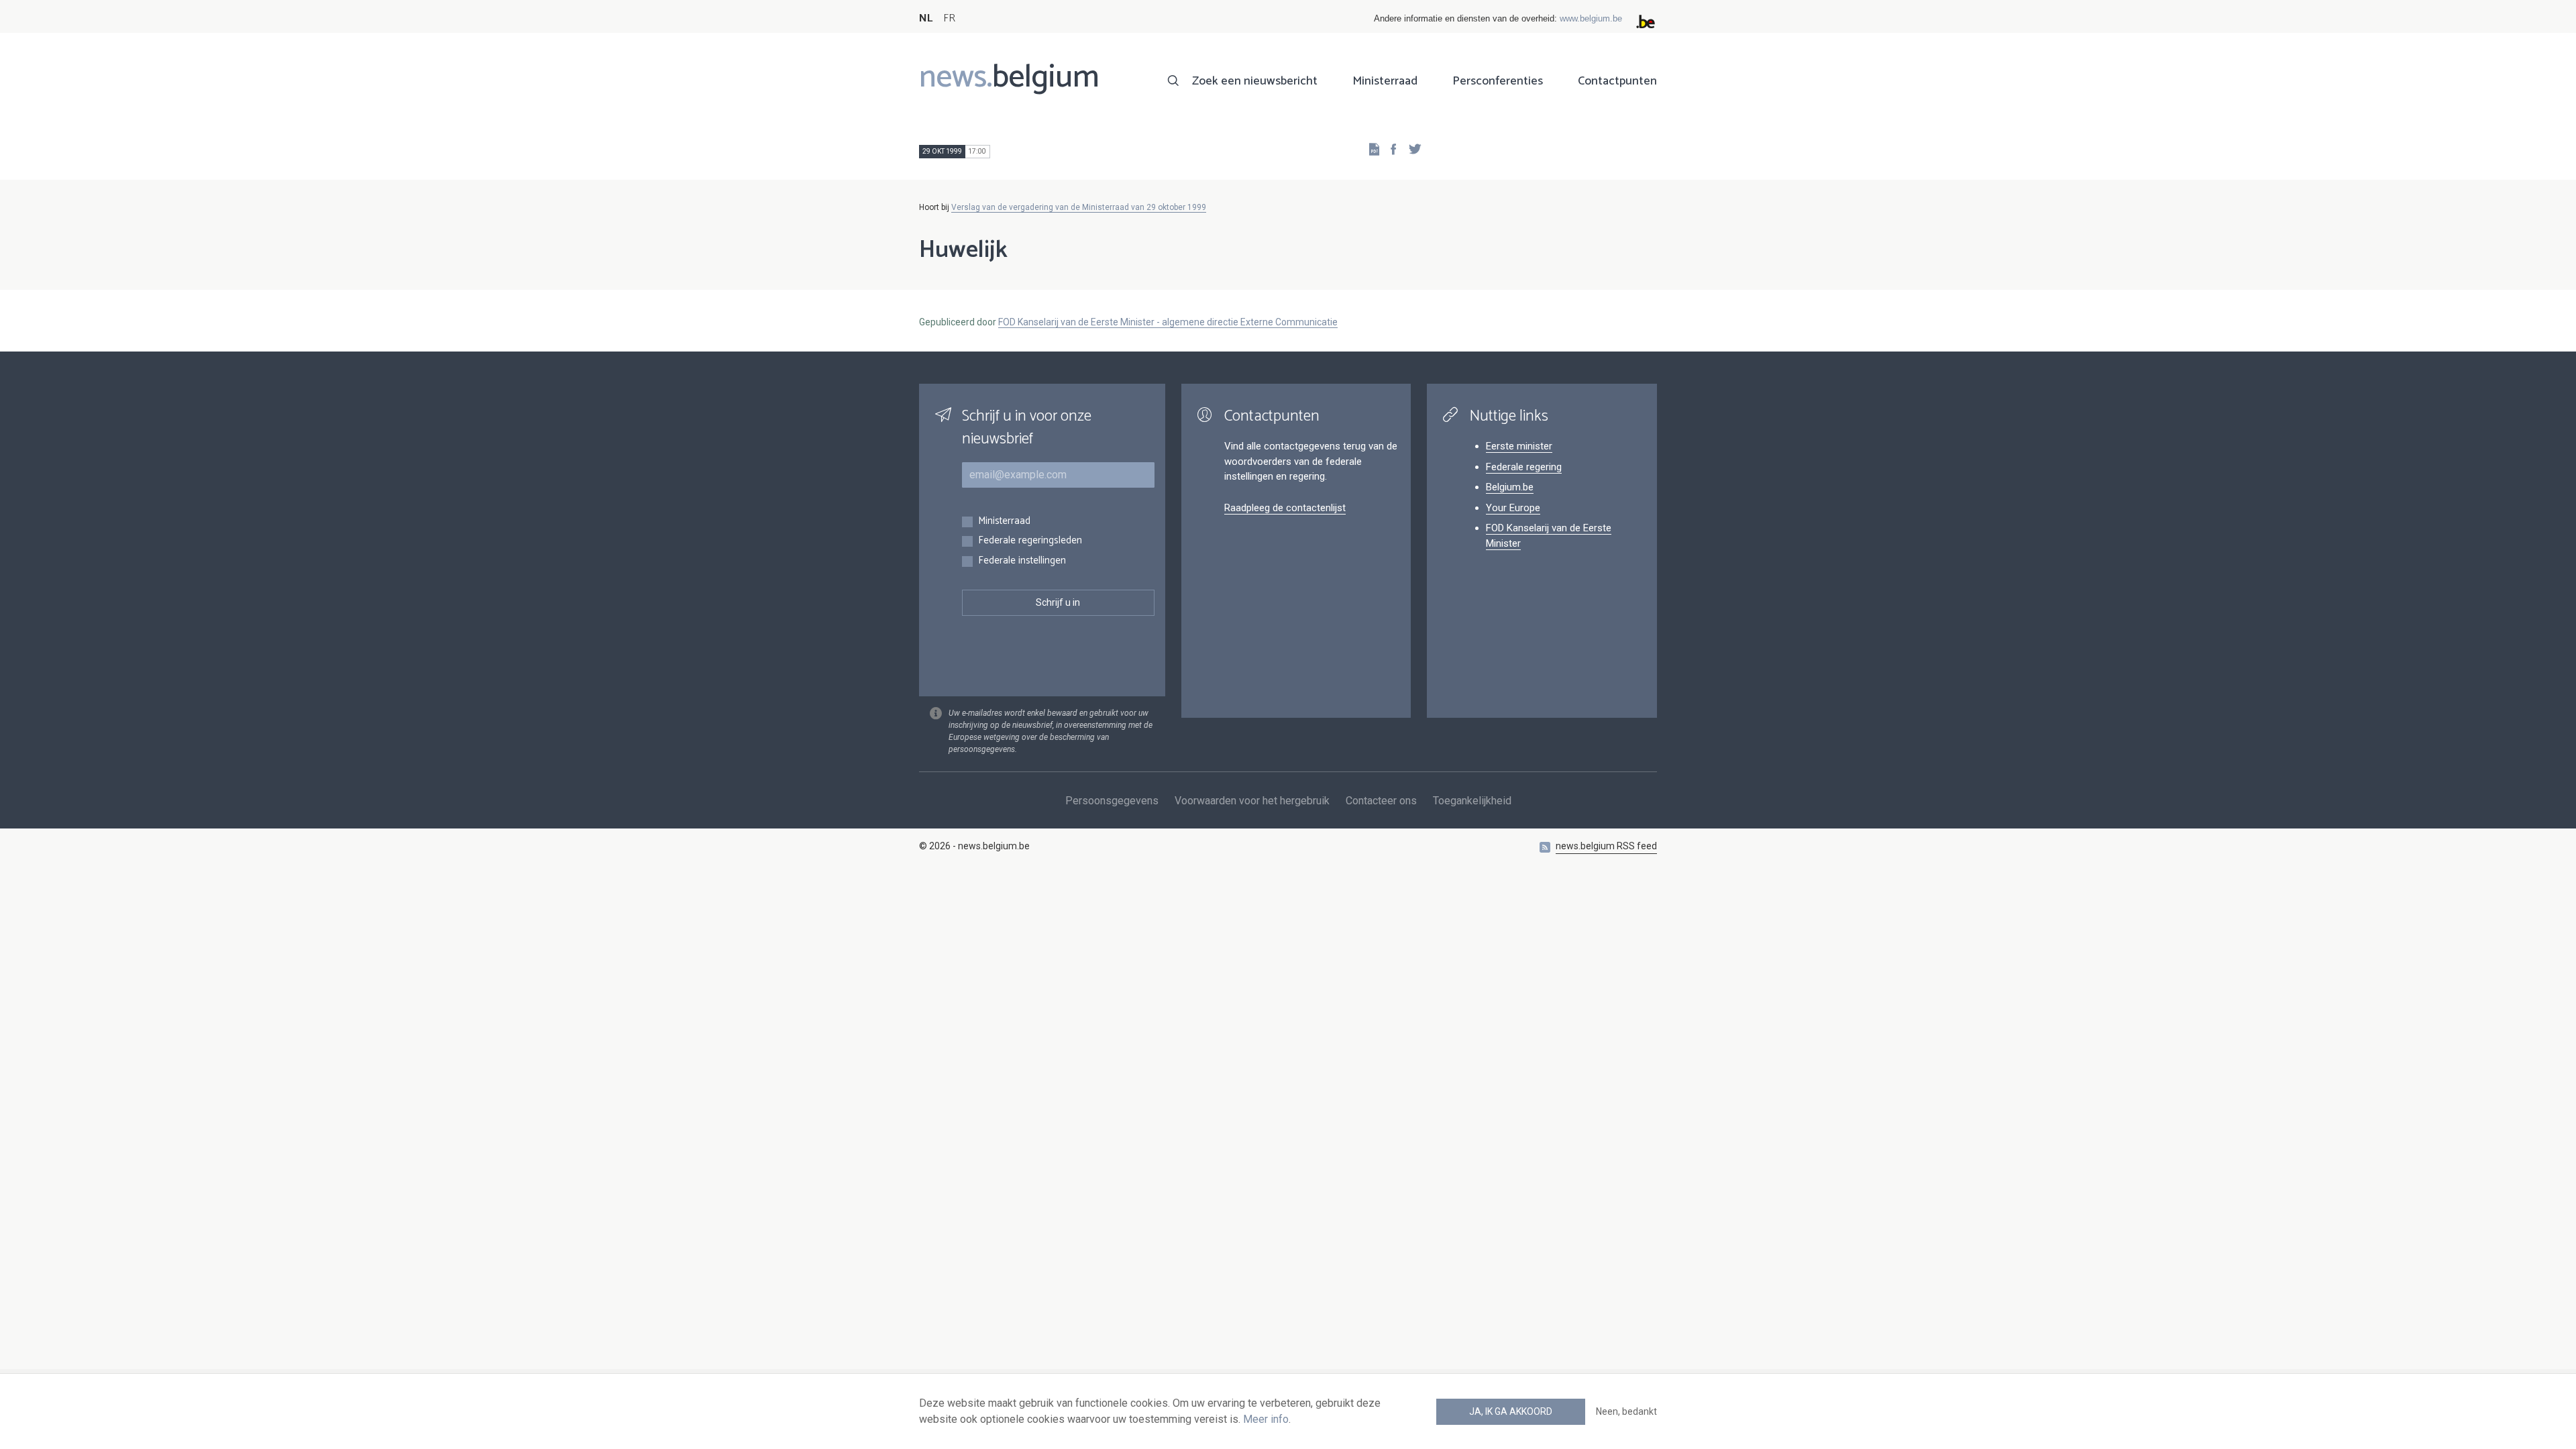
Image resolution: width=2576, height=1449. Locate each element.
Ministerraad (1385, 81)
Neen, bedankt (1626, 1411)
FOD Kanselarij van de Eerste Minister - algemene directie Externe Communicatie (1168, 322)
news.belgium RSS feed (1606, 846)
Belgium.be (1510, 487)
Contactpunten (1617, 81)
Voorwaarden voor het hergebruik (1252, 801)
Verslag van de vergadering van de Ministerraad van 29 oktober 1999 (1079, 207)
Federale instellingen (1022, 561)
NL (926, 18)
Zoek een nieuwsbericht (1255, 81)
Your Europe (1513, 508)
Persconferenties (1498, 81)
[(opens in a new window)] (1389, 149)
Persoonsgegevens (1112, 801)
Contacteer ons (1381, 801)
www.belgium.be (1591, 18)
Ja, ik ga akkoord (1511, 1411)
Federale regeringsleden (1030, 541)
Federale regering (1524, 467)
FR (949, 18)
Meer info (1266, 1419)
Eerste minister (1519, 446)
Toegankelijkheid (1472, 801)
